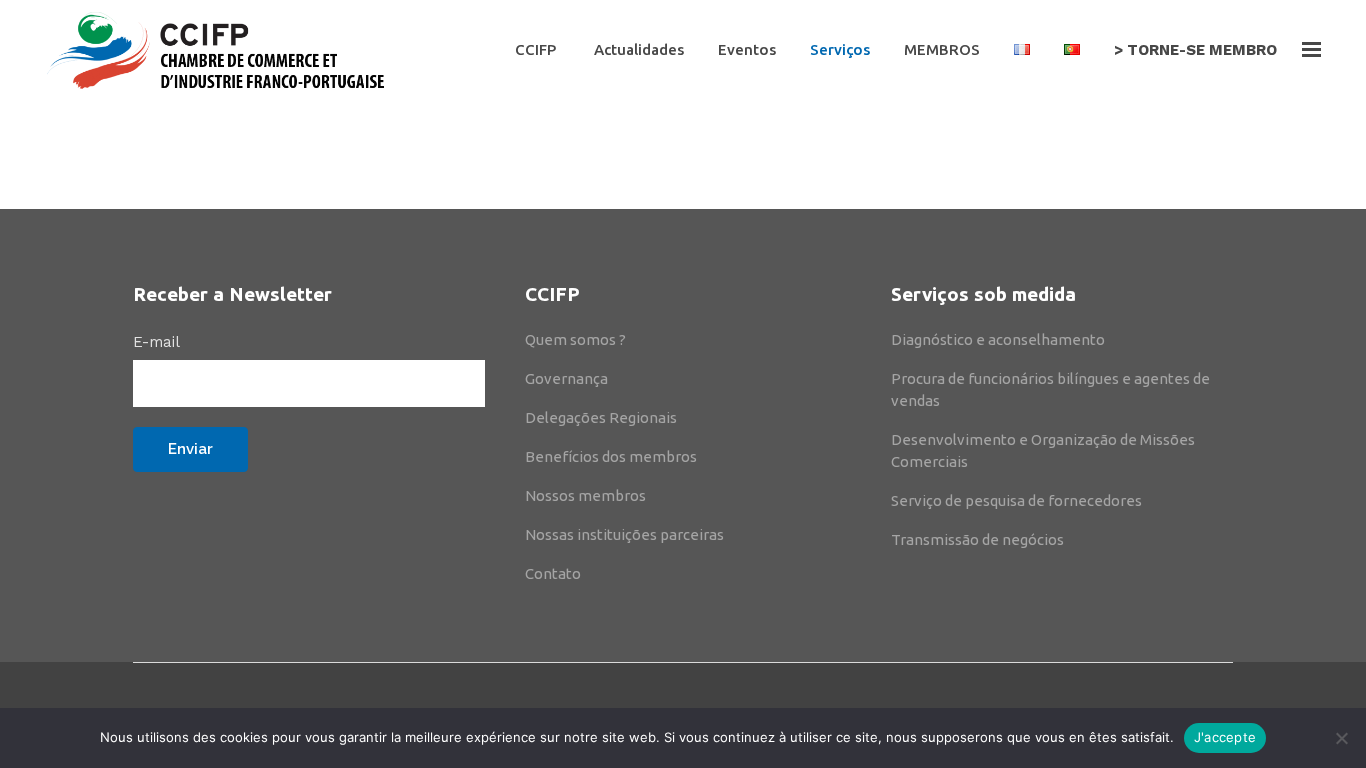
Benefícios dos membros (611, 456)
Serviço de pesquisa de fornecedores (1016, 500)
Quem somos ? (575, 339)
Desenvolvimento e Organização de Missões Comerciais (1043, 450)
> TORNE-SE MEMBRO (1195, 50)
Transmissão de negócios (977, 539)
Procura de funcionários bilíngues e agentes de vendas (1050, 389)
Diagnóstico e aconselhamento (998, 339)
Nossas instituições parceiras (624, 534)
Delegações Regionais (601, 417)
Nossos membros (585, 495)
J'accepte (1225, 737)
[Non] (1341, 738)
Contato (553, 573)
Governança (566, 378)
